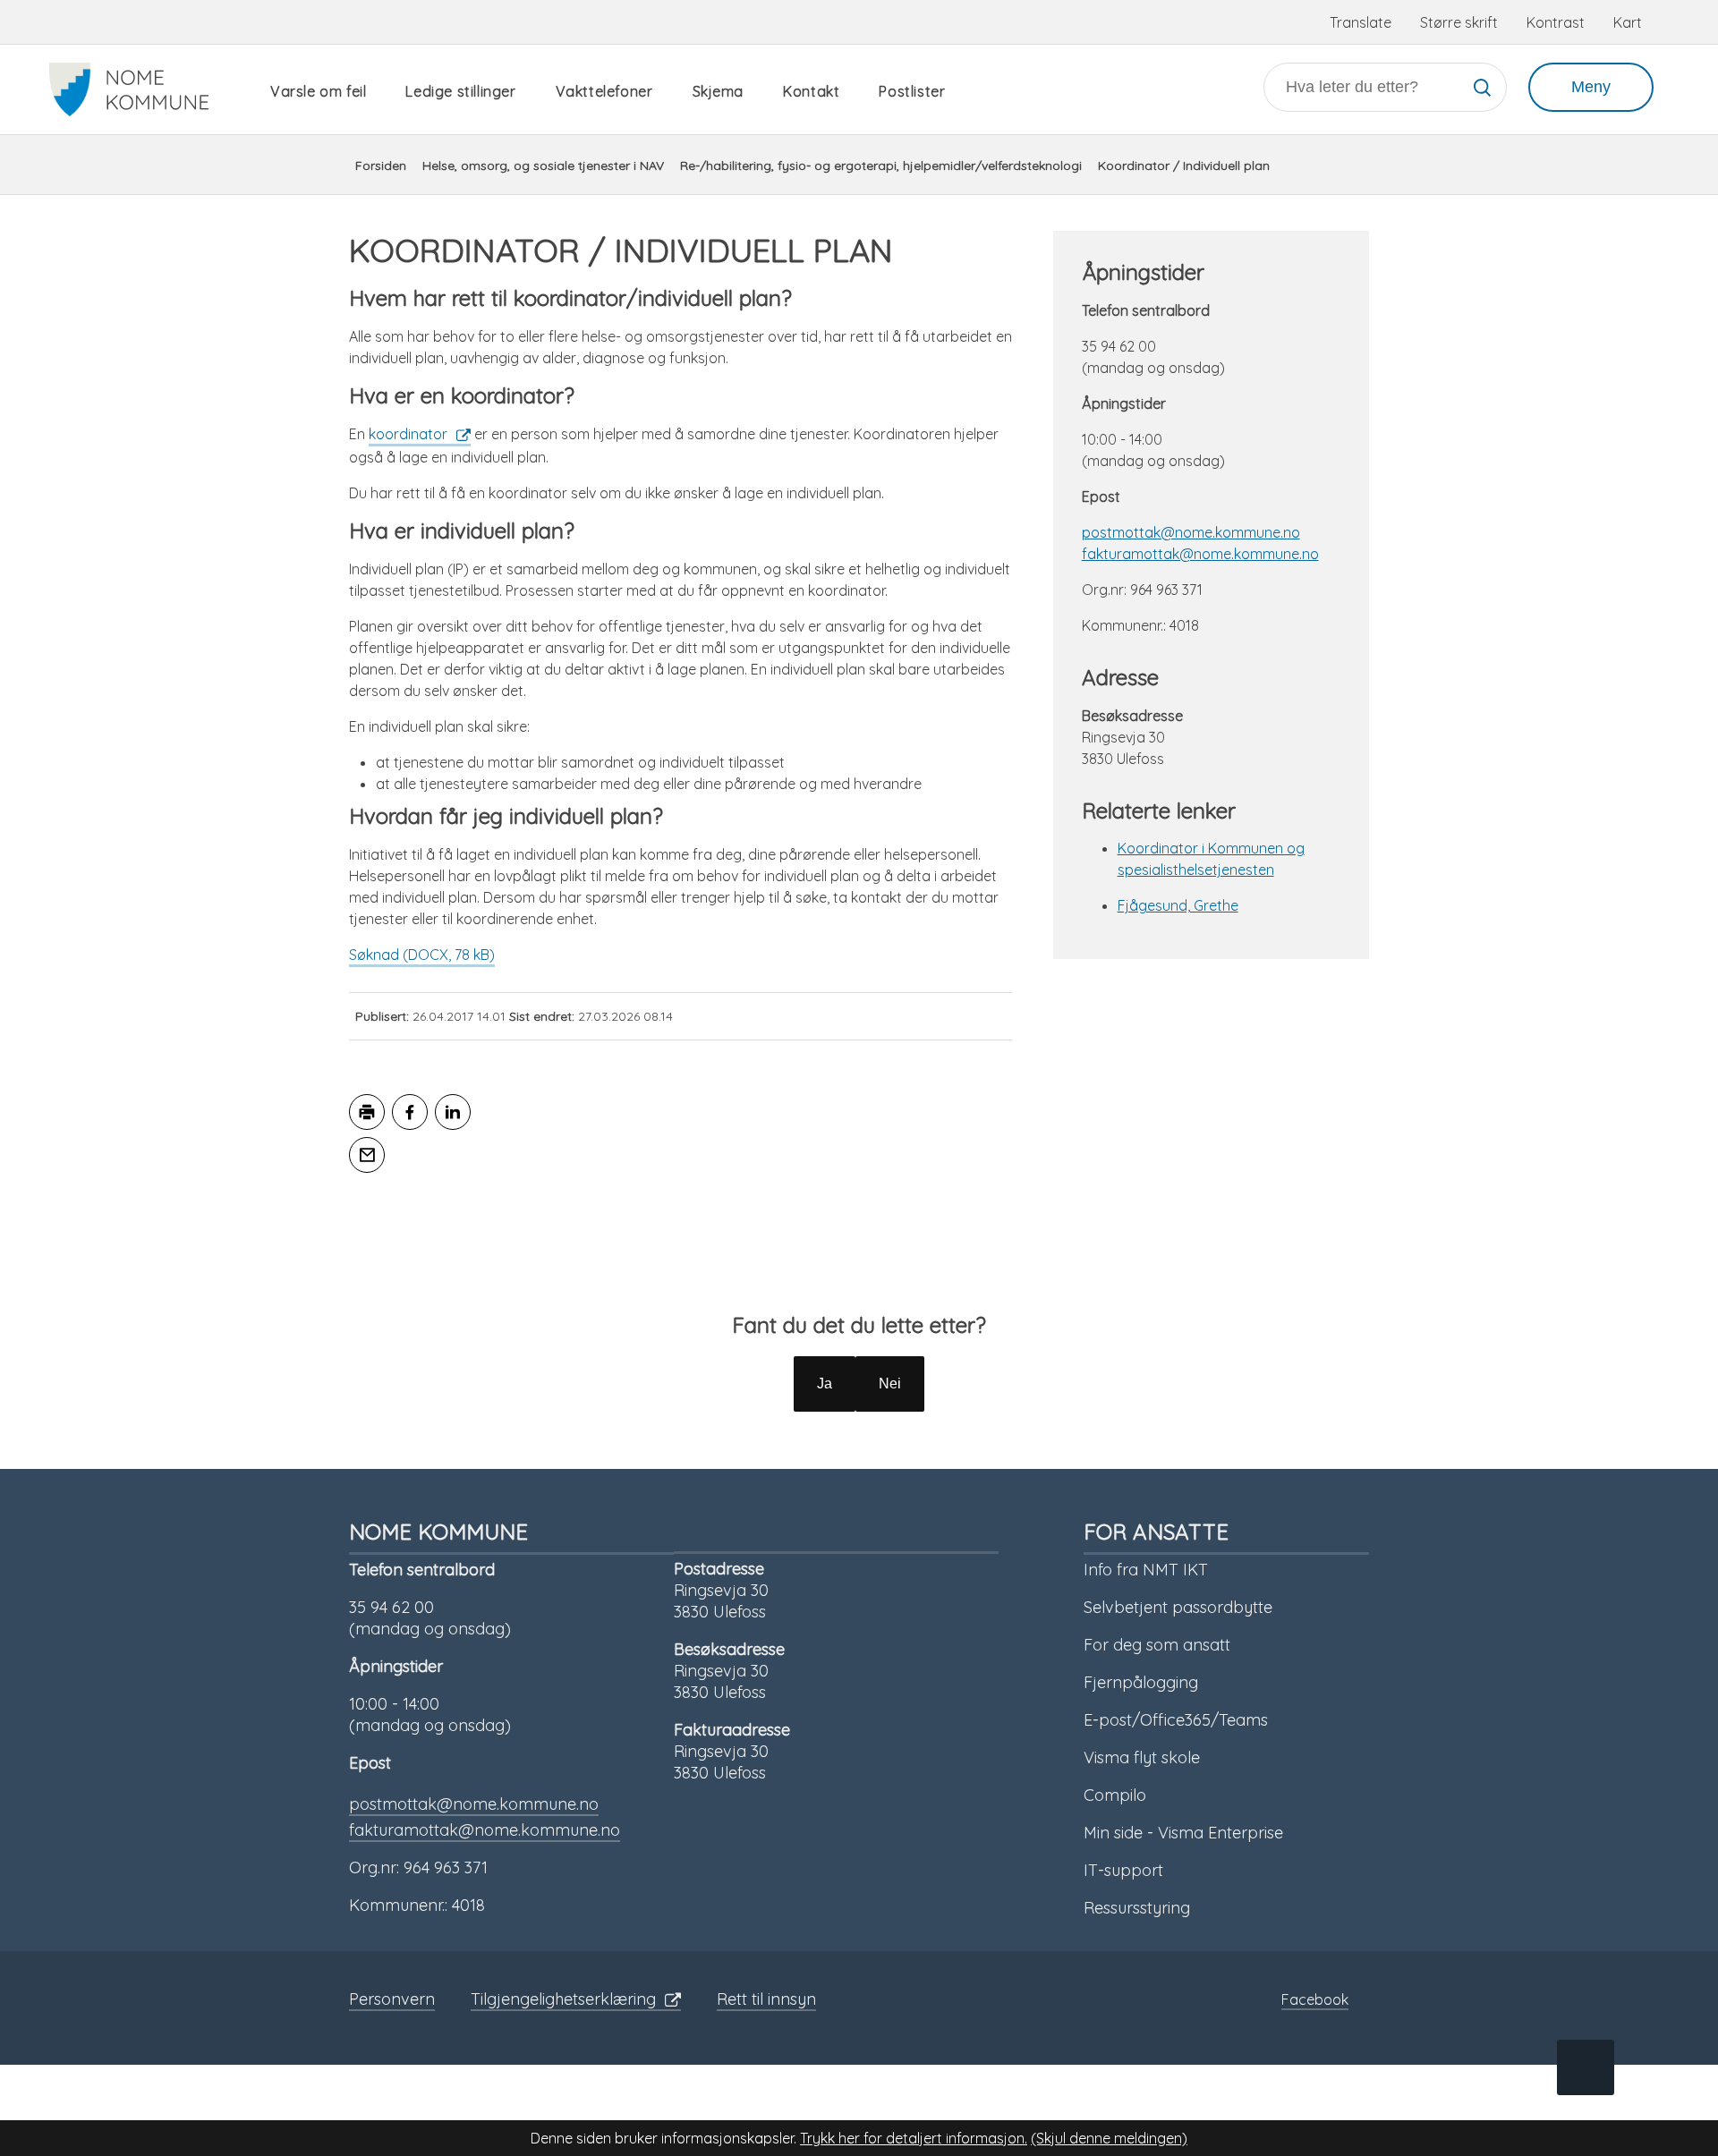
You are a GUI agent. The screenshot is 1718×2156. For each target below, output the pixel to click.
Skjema (719, 91)
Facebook (1315, 1999)
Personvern (392, 1999)
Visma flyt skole (1142, 1757)
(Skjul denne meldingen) (1109, 2138)
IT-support (1123, 1870)
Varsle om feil (318, 91)
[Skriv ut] (367, 1112)
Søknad (422, 955)
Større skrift (1459, 22)
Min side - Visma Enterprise (1183, 1833)
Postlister (912, 91)
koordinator (408, 434)
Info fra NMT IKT (1146, 1570)
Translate (1361, 22)
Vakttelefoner (604, 91)
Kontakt (811, 91)
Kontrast (1556, 22)
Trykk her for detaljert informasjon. (914, 2138)
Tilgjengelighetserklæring (563, 1999)
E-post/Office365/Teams (1176, 1720)
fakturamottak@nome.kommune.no (1200, 554)
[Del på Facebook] (410, 1112)
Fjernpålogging (1141, 1682)
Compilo (1115, 1795)
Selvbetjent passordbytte (1178, 1607)
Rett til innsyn (766, 1999)
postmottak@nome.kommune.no (1191, 532)
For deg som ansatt (1157, 1645)
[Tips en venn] (367, 1155)
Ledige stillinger (460, 91)
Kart (1628, 22)
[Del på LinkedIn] (453, 1112)
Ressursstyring (1137, 1908)
